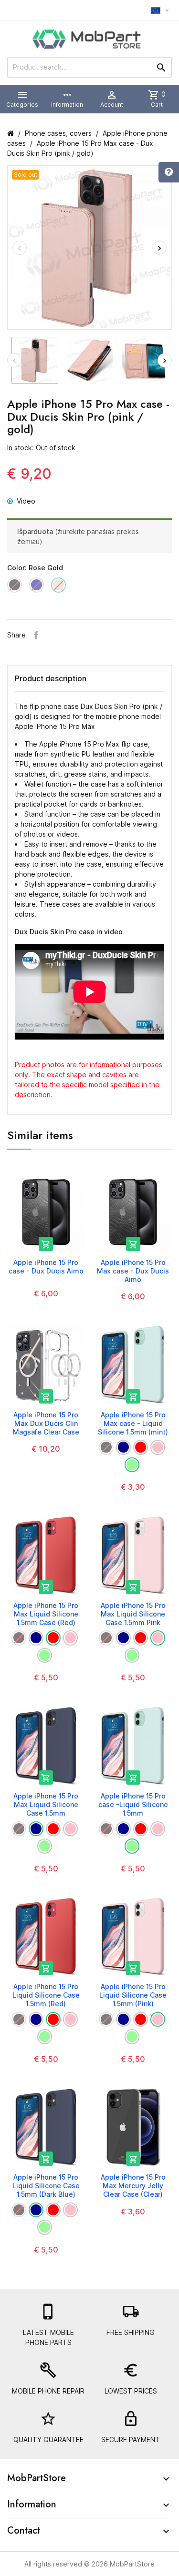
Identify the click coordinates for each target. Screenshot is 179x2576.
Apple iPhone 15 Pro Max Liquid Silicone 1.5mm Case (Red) (46, 1614)
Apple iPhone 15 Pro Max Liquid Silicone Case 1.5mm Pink (133, 1614)
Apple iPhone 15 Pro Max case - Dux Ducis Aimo (133, 1271)
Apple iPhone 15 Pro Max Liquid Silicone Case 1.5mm (46, 1804)
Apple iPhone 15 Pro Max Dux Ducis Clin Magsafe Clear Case (46, 1423)
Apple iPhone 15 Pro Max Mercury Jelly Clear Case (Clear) (133, 2186)
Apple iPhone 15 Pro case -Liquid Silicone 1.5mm (133, 1804)
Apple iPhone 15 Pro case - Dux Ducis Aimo (46, 1267)
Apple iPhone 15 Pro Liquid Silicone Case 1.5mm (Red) (46, 1995)
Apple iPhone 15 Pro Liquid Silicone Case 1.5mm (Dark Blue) (46, 2186)
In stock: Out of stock (41, 448)
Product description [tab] (51, 678)
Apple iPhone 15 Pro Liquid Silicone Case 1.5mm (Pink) (133, 1995)
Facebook (36, 635)
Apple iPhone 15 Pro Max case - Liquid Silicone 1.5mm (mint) (133, 1423)
